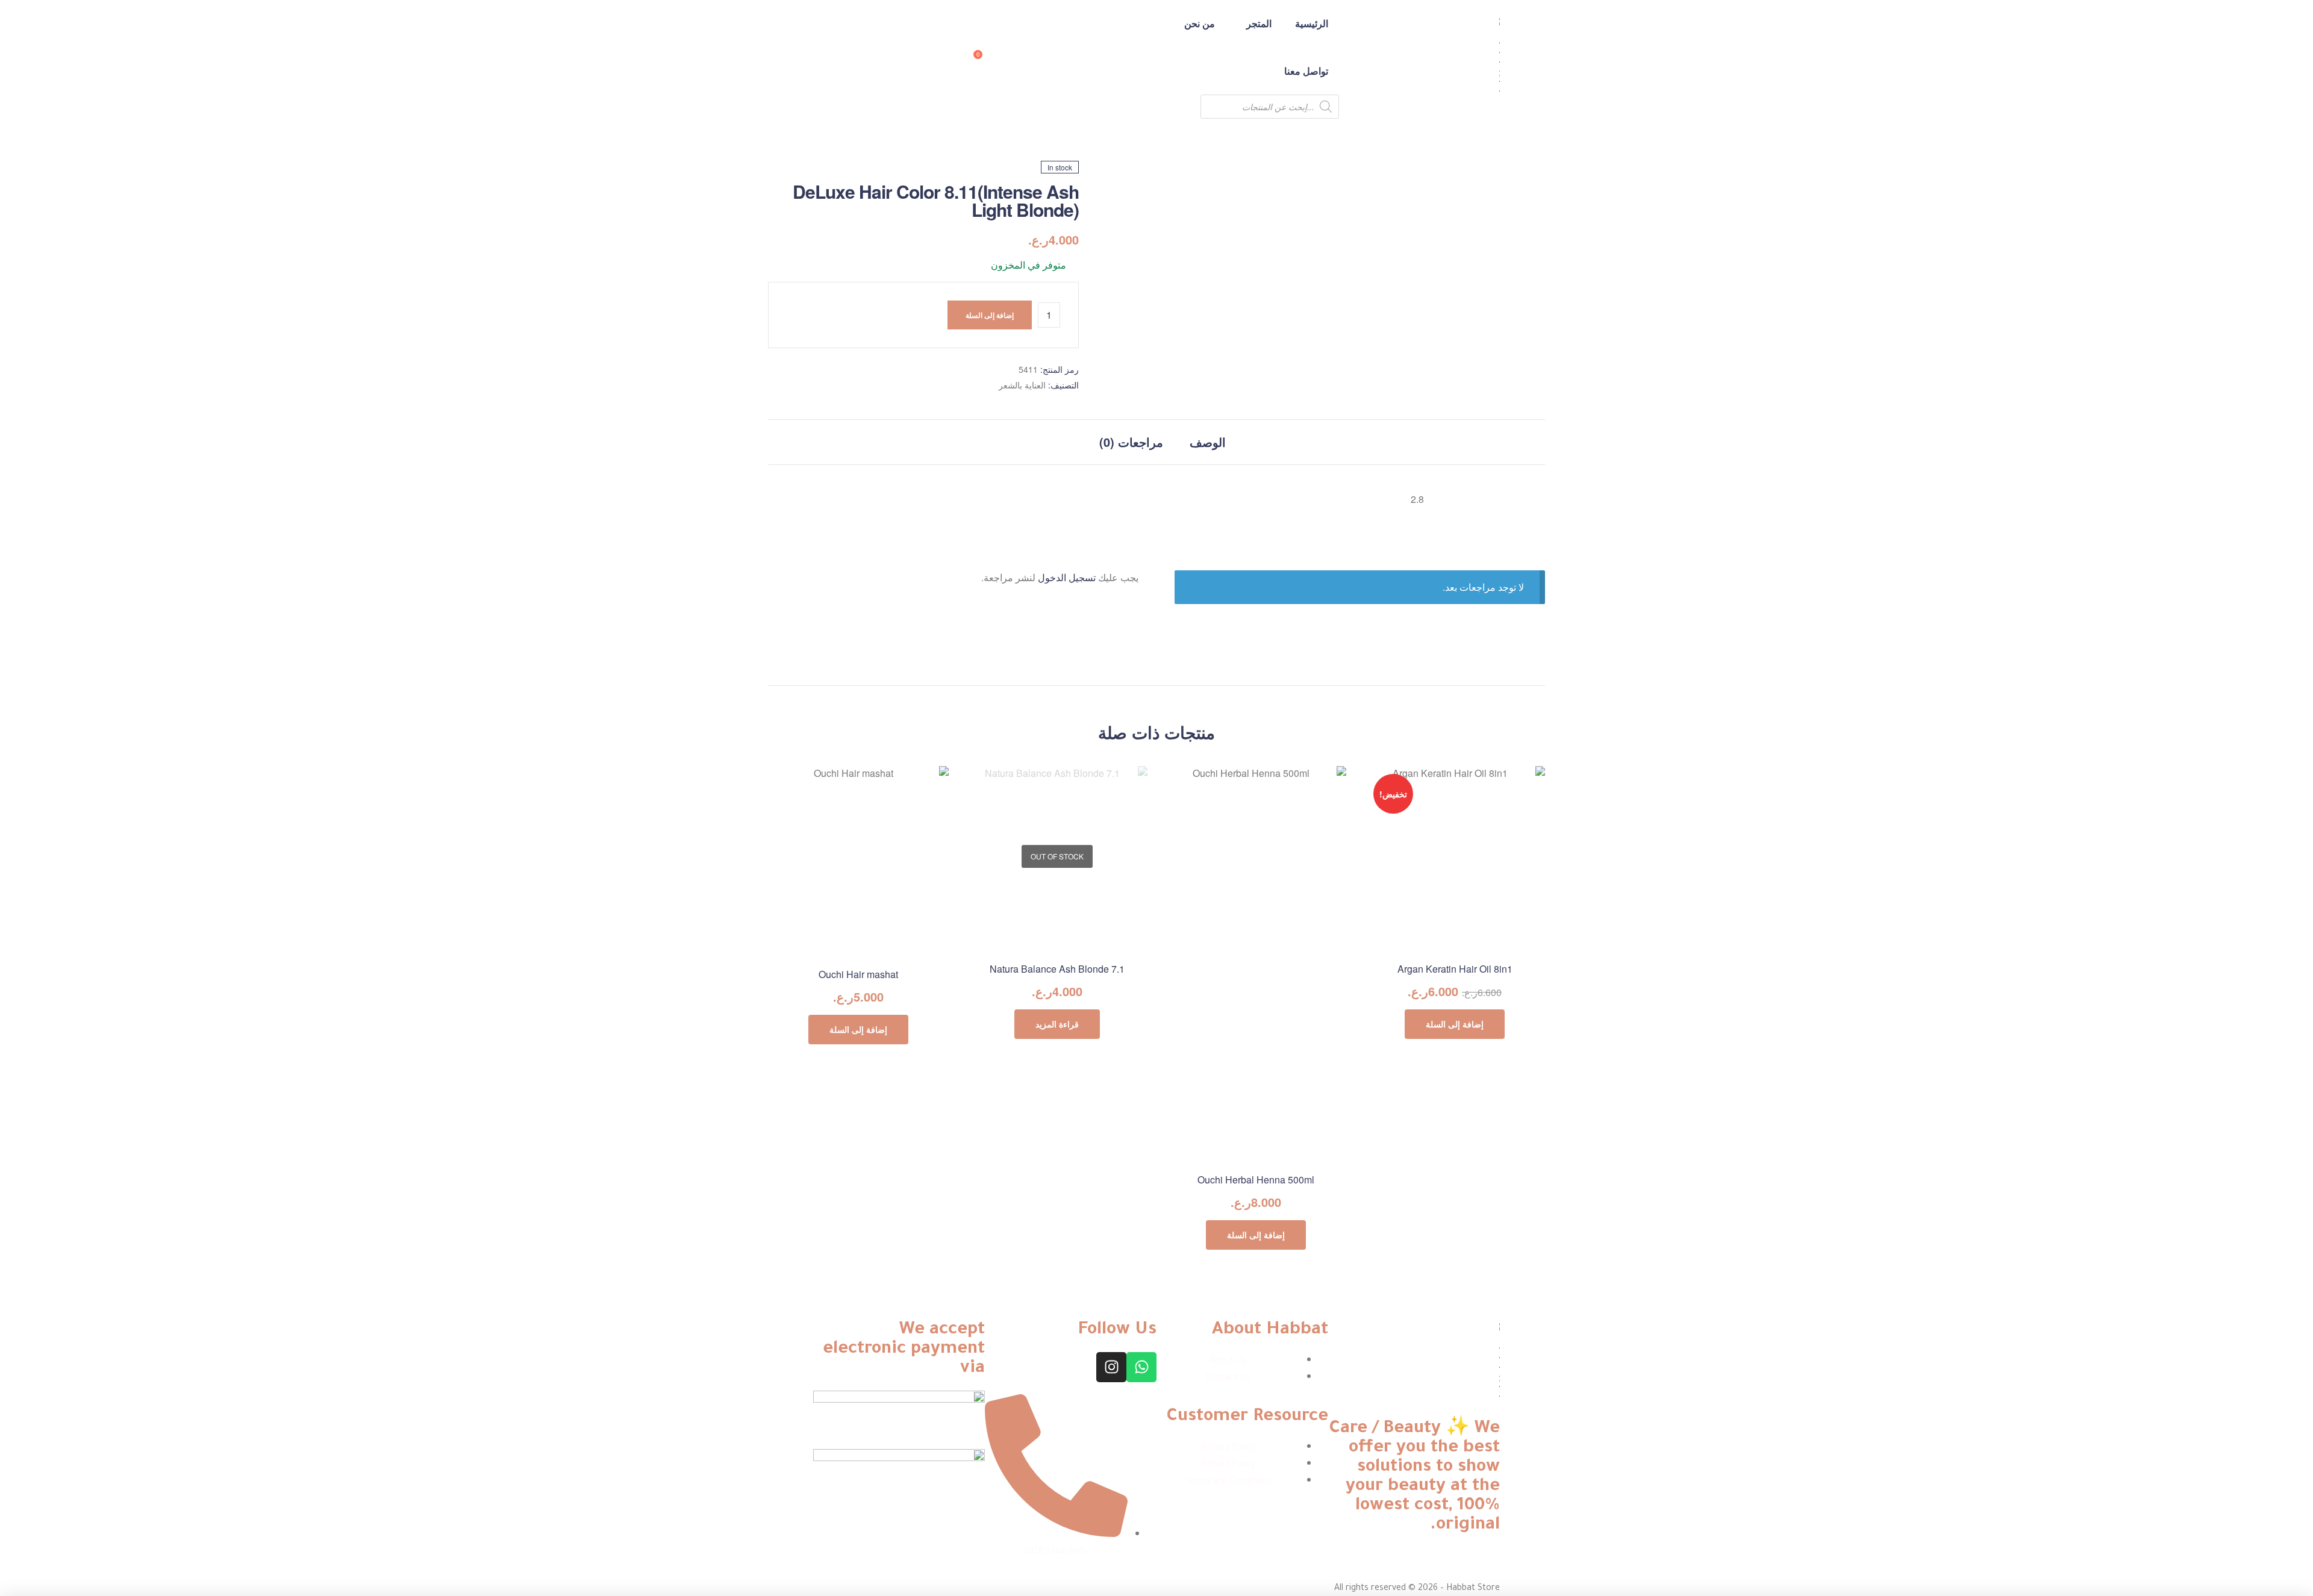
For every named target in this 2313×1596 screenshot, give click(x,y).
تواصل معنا (1306, 71)
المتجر (1259, 23)
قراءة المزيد (1057, 1024)
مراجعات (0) (1131, 442)
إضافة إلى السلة (990, 315)
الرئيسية (1312, 23)
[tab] (1208, 442)
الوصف (1208, 442)
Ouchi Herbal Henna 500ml (1256, 1180)
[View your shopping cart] (989, 59)
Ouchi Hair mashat (858, 974)
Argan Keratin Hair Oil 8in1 (1455, 969)
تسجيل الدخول (1067, 577)
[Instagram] (1111, 1367)
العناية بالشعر (1022, 385)
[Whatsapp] (1141, 1367)
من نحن (1200, 23)
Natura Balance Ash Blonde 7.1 (1057, 969)
